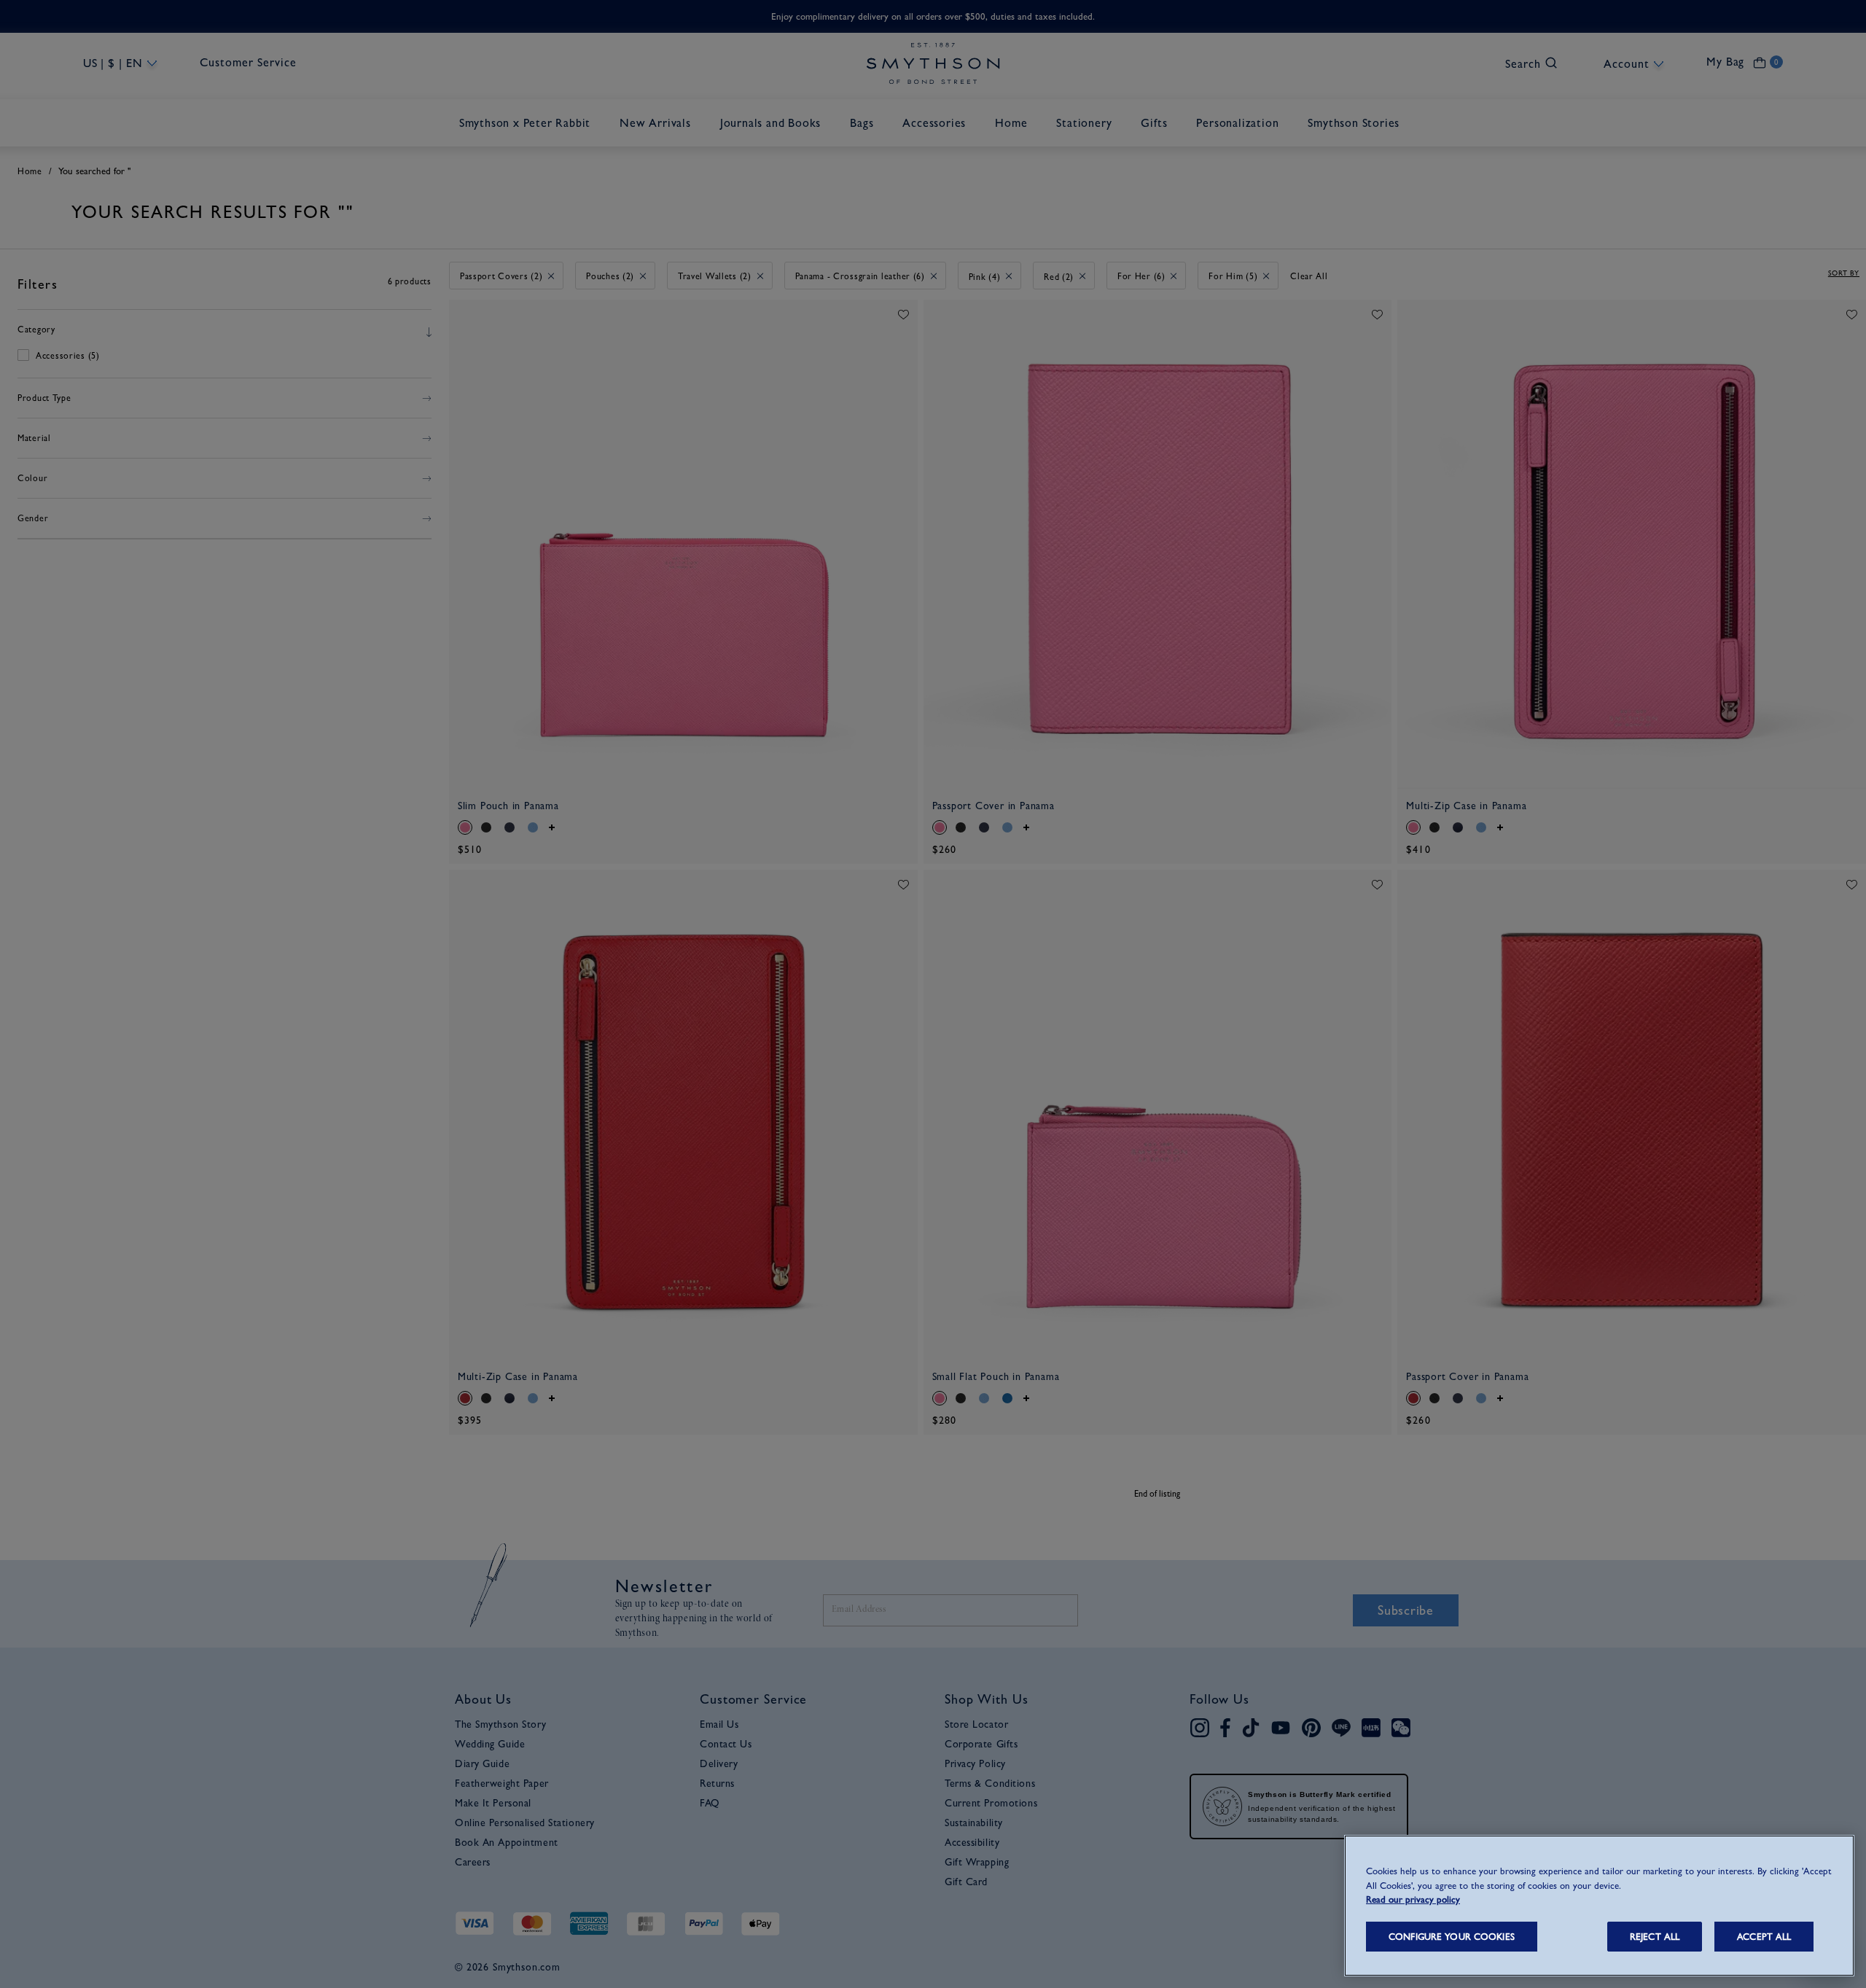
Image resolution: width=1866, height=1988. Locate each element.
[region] (1599, 1906)
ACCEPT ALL (1764, 1937)
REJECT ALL (1655, 1937)
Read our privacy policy (1413, 1899)
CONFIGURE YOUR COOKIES (1452, 1937)
